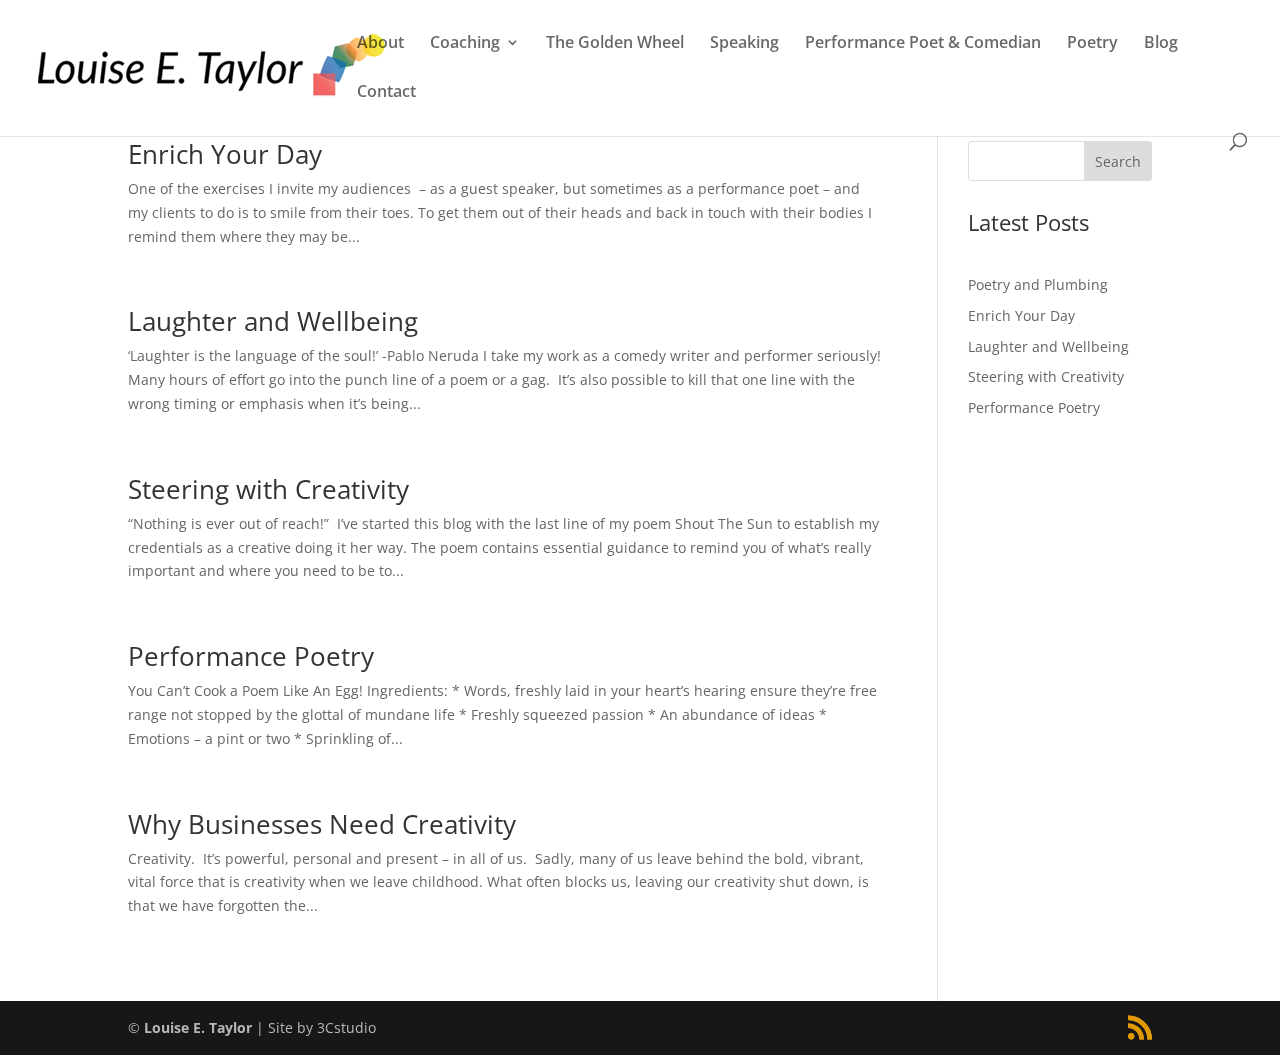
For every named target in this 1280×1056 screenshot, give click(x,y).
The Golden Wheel (615, 44)
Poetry (1092, 44)
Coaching (465, 44)
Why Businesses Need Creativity (322, 824)
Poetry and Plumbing (1038, 284)
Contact (386, 93)
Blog (1161, 44)
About (380, 44)
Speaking (744, 44)
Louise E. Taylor (198, 1027)
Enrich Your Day (225, 154)
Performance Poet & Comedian (923, 44)
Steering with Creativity (268, 489)
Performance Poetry (251, 656)
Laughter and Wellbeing (273, 321)
